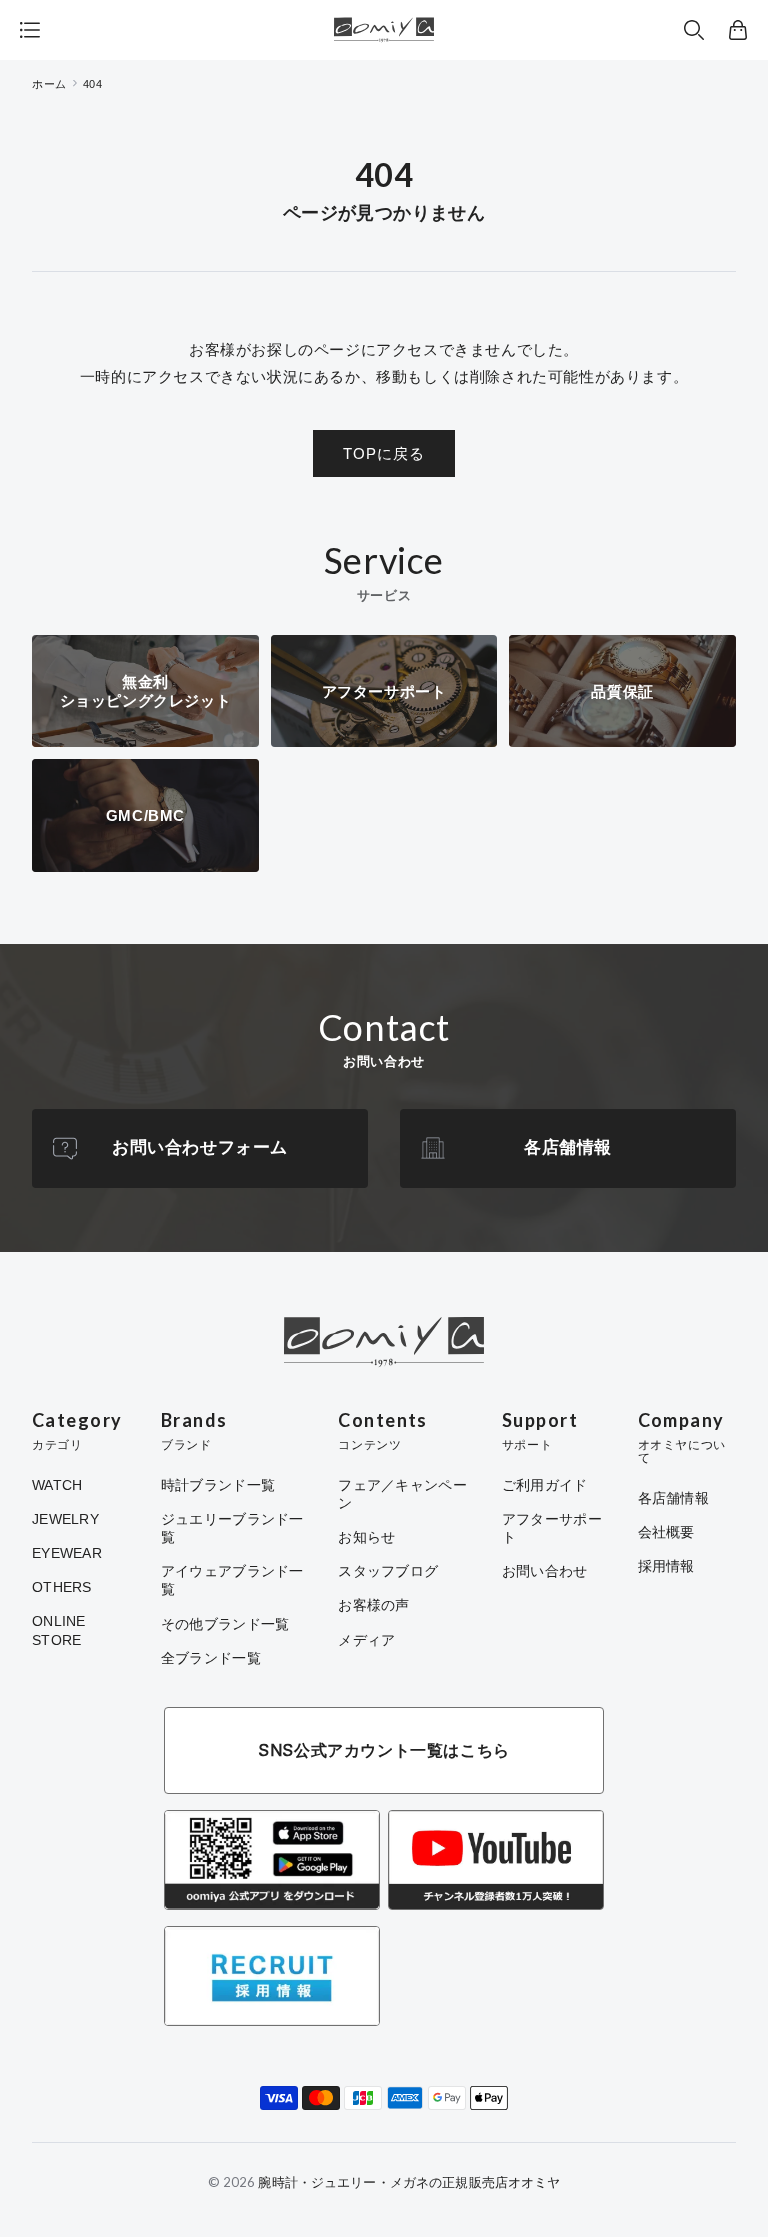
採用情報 (666, 1566)
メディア (366, 1640)
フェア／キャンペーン (402, 1494)
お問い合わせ (545, 1571)
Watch (57, 1485)
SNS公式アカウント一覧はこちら (384, 1750)
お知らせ (366, 1537)
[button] (694, 30)
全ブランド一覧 (211, 1658)
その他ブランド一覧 (225, 1624)
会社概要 (666, 1532)
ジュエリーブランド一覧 (232, 1528)
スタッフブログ (388, 1571)
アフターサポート (552, 1528)
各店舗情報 (568, 1147)
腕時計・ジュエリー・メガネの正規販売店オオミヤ (409, 2182)
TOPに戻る (384, 453)
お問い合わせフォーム (200, 1147)
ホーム (49, 84)
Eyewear (67, 1553)
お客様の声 (373, 1605)
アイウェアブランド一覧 (232, 1580)
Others (62, 1587)
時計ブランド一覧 (218, 1485)
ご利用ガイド (545, 1485)
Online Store (59, 1630)
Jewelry (65, 1519)
